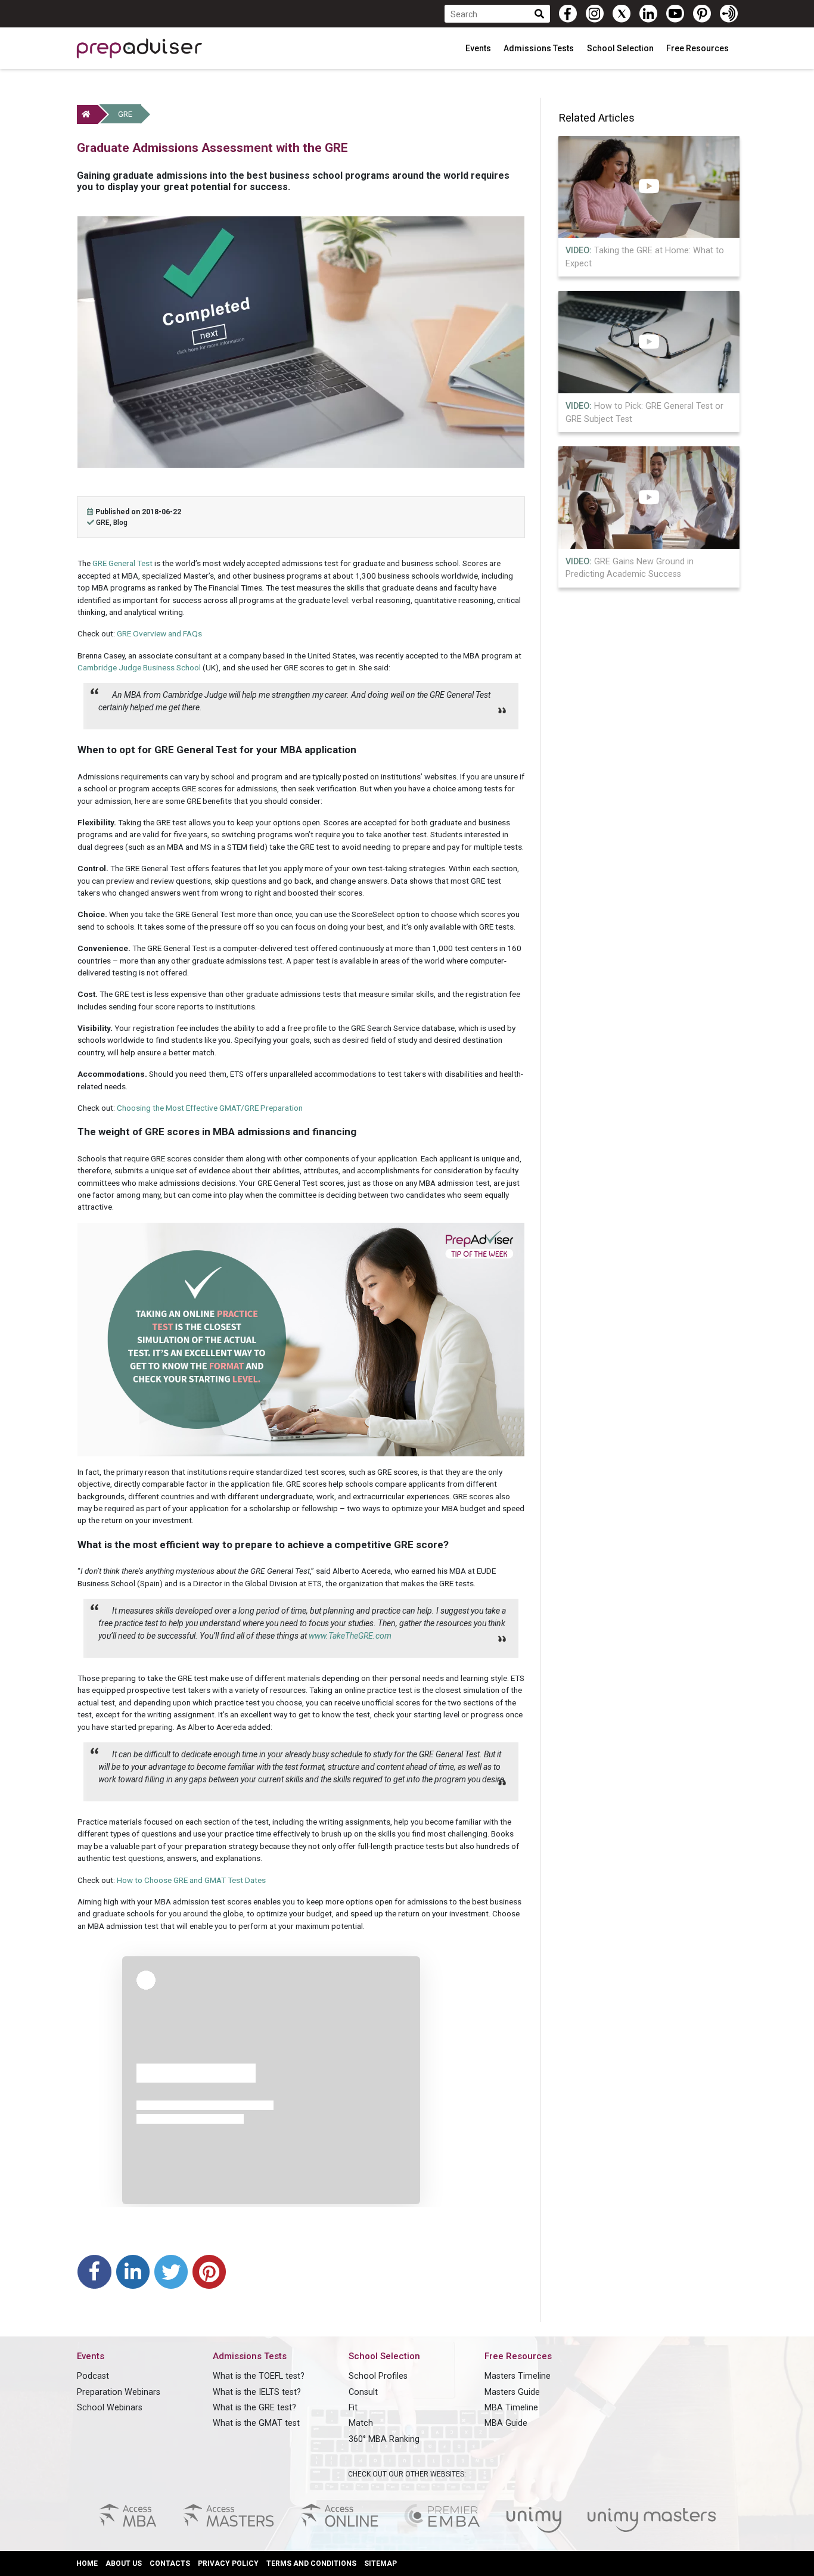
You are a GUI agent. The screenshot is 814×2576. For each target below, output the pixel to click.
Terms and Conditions (311, 2563)
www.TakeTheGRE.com (350, 1636)
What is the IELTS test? (257, 2392)
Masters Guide (512, 2392)
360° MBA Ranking (384, 2439)
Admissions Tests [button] (540, 48)
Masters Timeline (518, 2376)
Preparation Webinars (119, 2392)
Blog (120, 523)
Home (87, 2563)
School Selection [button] (621, 48)
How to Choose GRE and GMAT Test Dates (191, 1880)
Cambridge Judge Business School (139, 667)
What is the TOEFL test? (259, 2376)
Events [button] (479, 48)
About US (124, 2563)
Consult (363, 2392)
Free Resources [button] (698, 48)
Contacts (170, 2563)
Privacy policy (228, 2563)
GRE (125, 114)
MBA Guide (506, 2423)
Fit (353, 2408)
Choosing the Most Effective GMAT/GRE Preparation (210, 1108)
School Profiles (378, 2376)
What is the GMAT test (256, 2423)
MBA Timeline (511, 2408)
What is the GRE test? (254, 2408)
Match (361, 2423)
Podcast (93, 2376)
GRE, (105, 523)
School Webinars (110, 2408)
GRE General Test (122, 563)
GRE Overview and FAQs (159, 633)
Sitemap (380, 2563)
